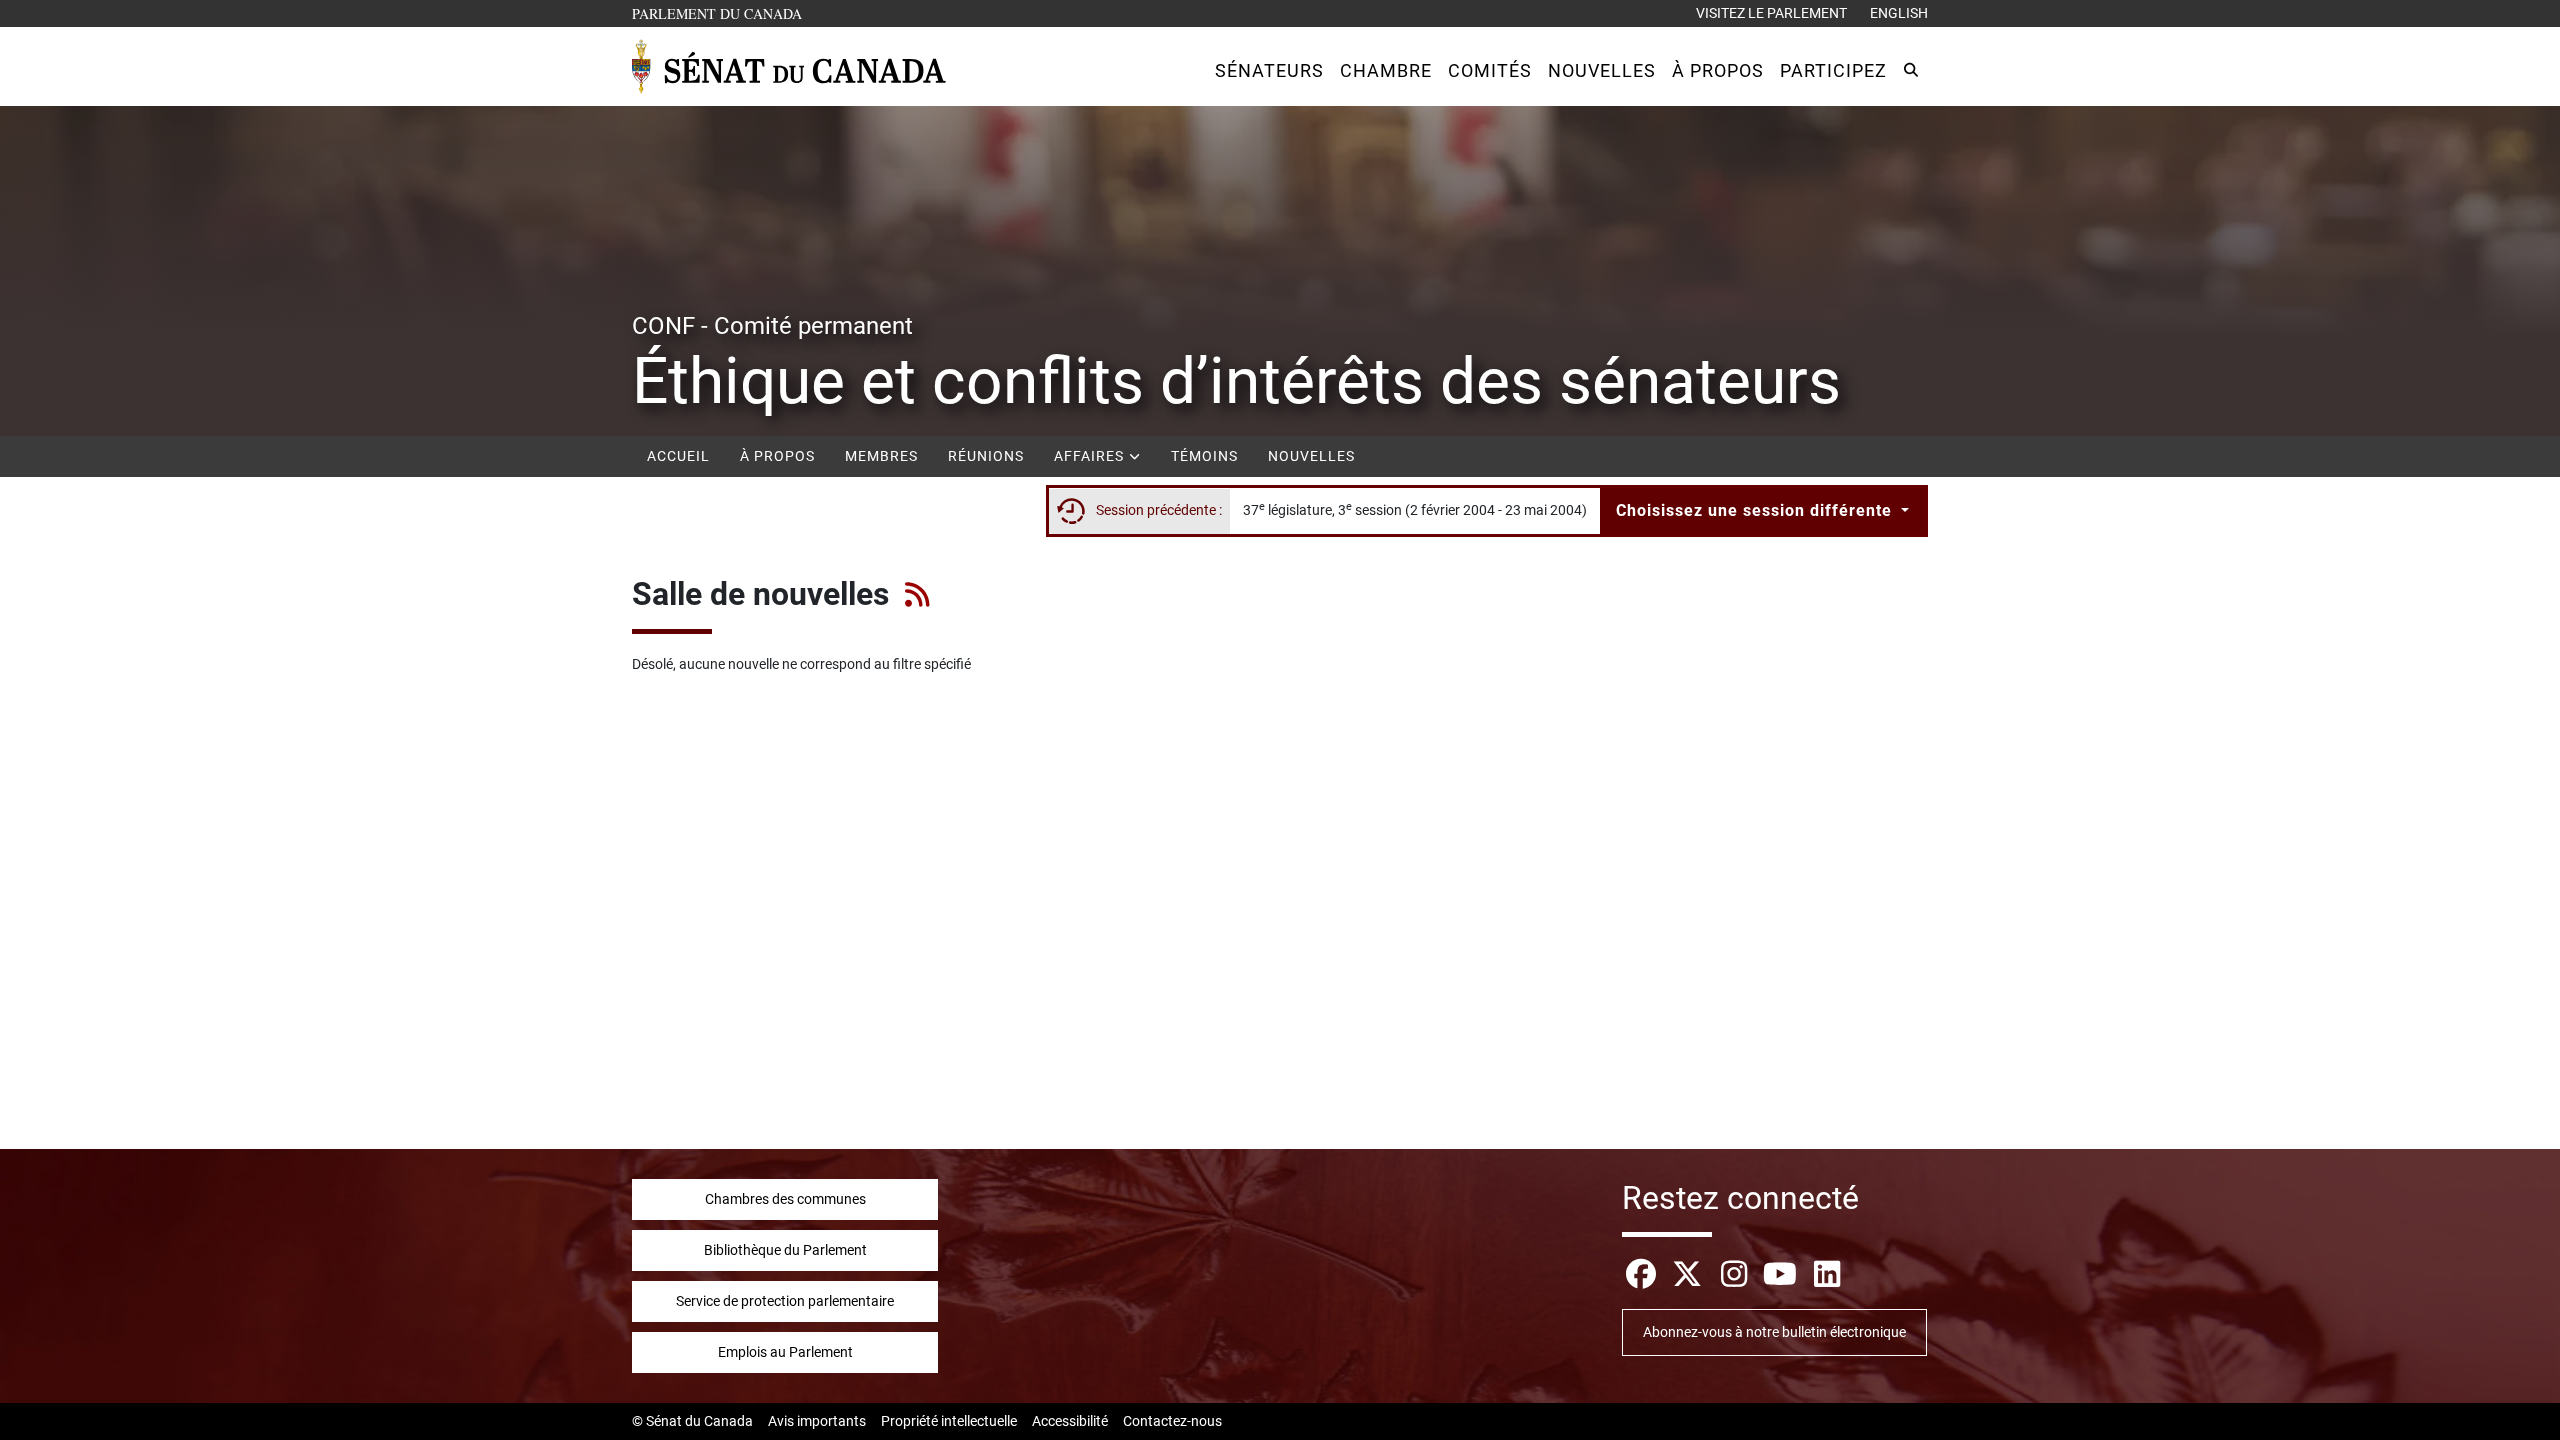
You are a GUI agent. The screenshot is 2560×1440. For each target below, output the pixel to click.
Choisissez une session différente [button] (1756, 510)
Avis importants (817, 1421)
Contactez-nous (1172, 1421)
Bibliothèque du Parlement (785, 1250)
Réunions (986, 456)
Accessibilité (1070, 1421)
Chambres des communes (785, 1199)
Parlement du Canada (721, 13)
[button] (1269, 70)
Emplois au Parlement (785, 1352)
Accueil (678, 456)
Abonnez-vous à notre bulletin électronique (1774, 1332)
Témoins (1204, 456)
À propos (777, 456)
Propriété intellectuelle (949, 1421)
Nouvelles (1311, 456)
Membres (881, 456)
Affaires (1091, 456)
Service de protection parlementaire (785, 1301)
